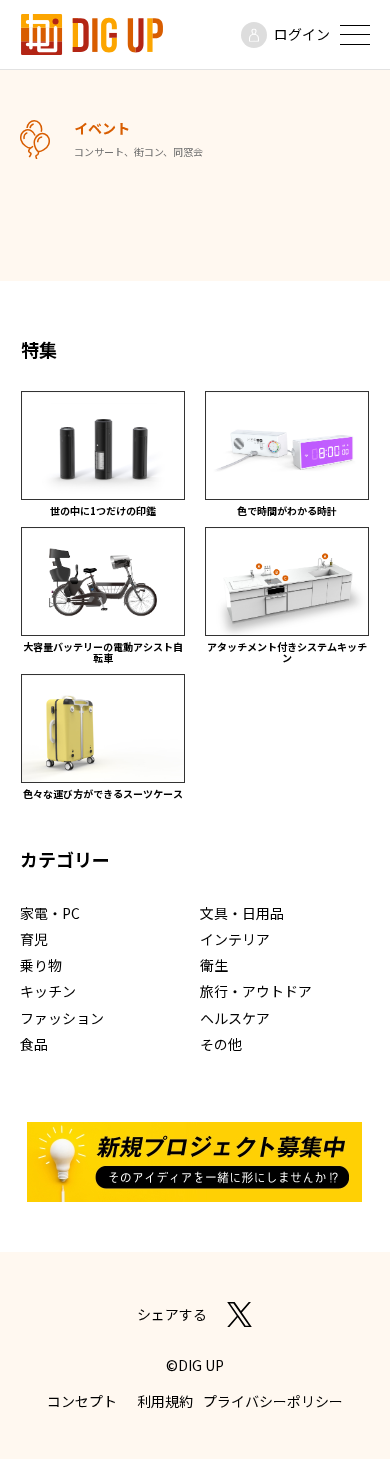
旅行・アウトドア (256, 991)
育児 (34, 939)
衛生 (214, 965)
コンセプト (82, 1401)
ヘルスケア (235, 1018)
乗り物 (41, 965)
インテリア (235, 939)
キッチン (48, 991)
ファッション (62, 1018)
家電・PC (50, 913)
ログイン (302, 34)
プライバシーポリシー (273, 1401)
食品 (34, 1044)
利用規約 (165, 1401)
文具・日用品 (242, 913)
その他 (221, 1044)
